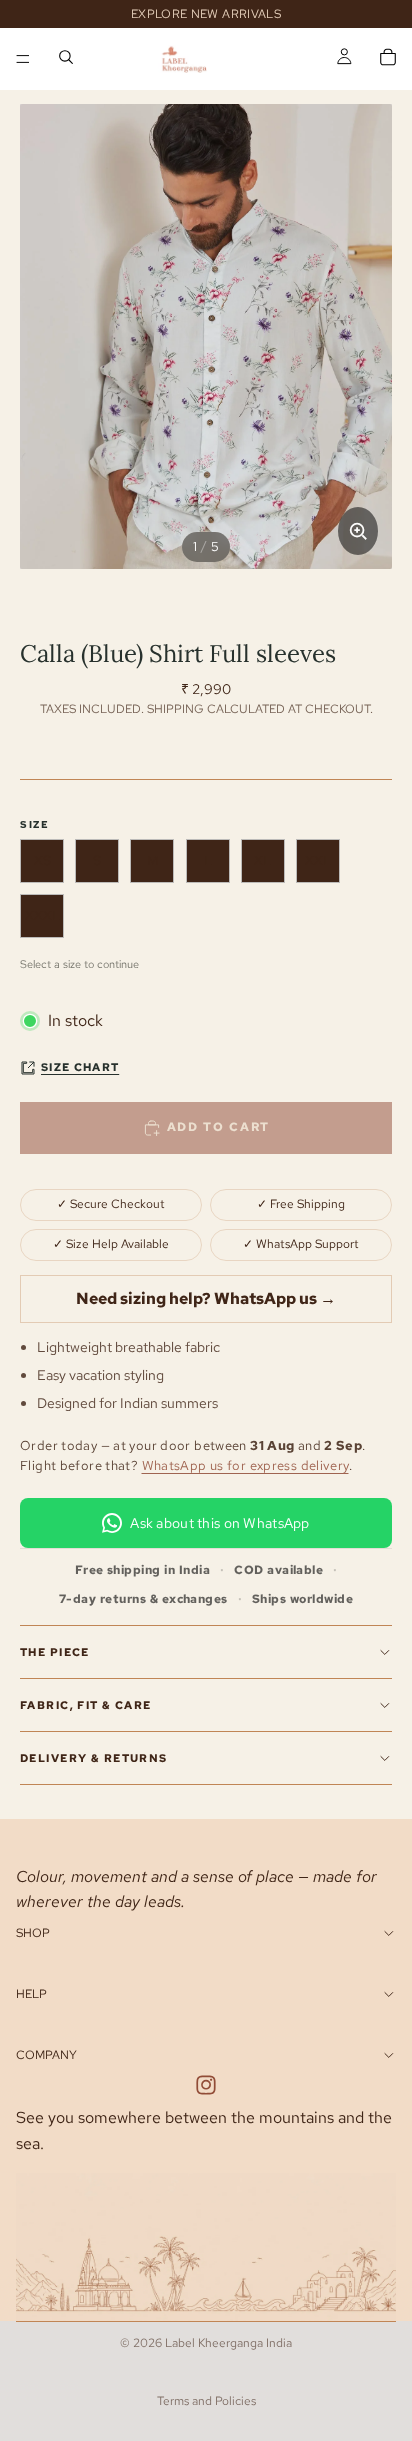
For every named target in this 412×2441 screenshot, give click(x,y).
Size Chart (80, 1067)
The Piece (55, 1652)
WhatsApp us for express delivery (245, 1465)
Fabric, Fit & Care (86, 1705)
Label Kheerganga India (228, 2343)
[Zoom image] (358, 531)
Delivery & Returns (94, 1758)
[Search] (66, 59)
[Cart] (388, 59)
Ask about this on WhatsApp (219, 1523)
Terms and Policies (206, 2401)
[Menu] (23, 59)
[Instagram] (206, 2086)
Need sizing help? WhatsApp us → (206, 1298)
